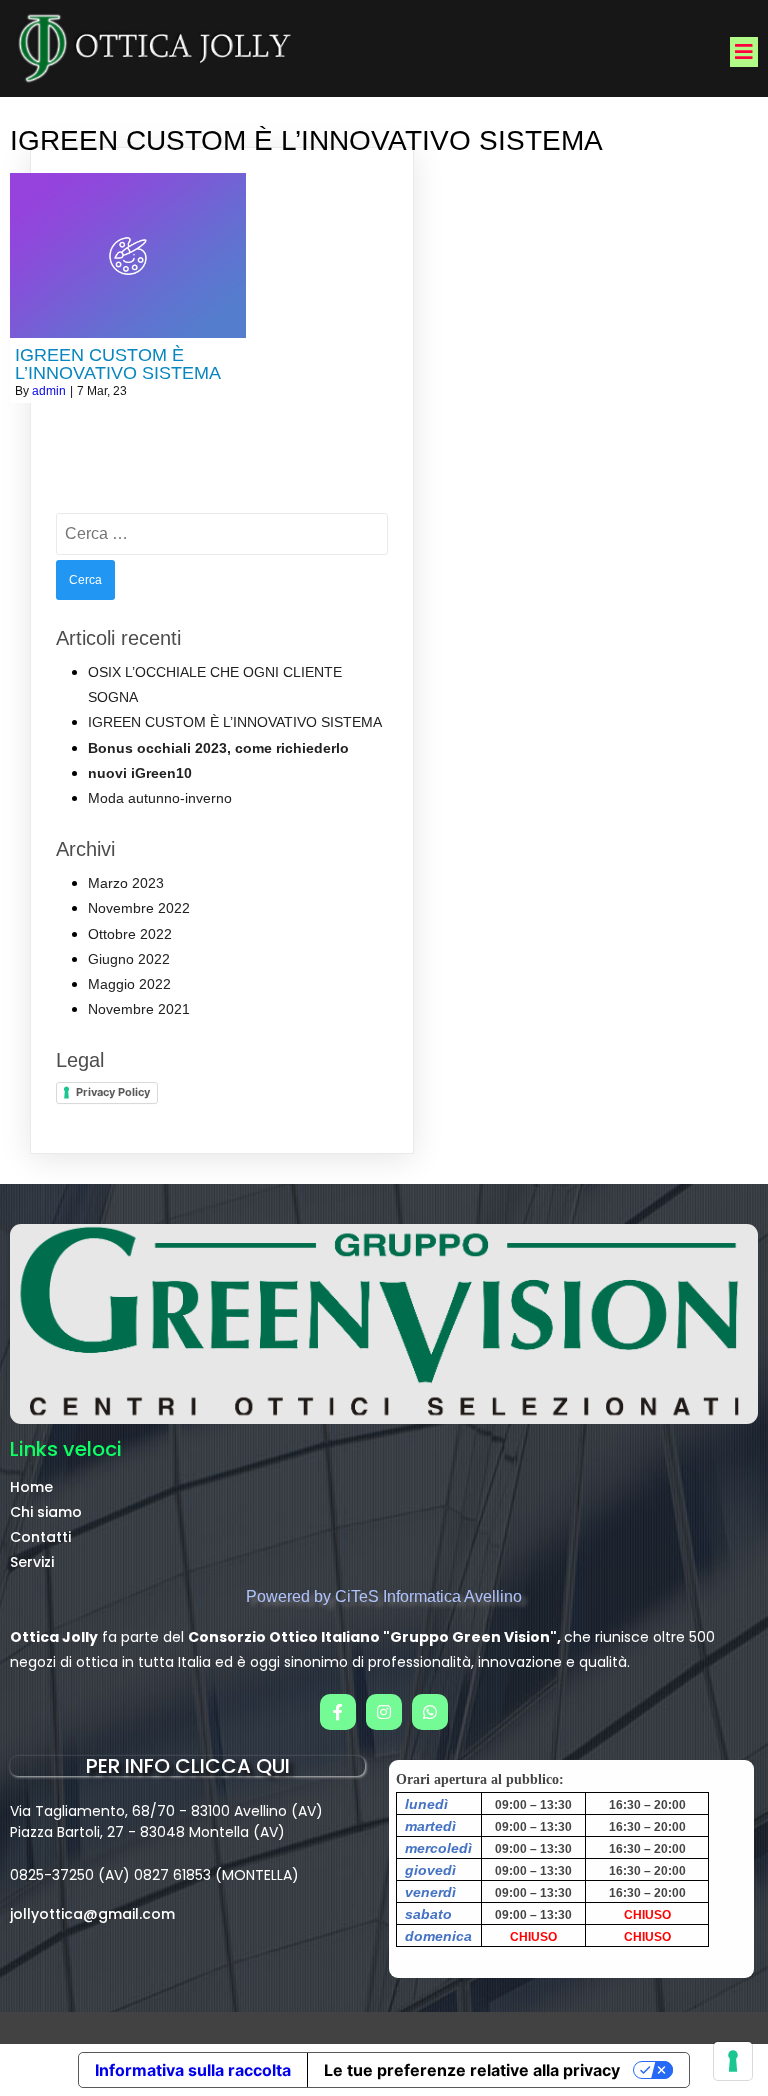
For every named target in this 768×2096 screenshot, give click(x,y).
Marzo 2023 (126, 883)
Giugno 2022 (129, 959)
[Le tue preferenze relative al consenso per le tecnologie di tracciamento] (733, 2061)
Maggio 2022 (129, 984)
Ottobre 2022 (130, 934)
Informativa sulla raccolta (193, 2070)
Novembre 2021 (139, 1009)
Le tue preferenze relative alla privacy (472, 2070)
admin (49, 391)
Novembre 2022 (139, 908)
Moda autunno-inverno (160, 798)
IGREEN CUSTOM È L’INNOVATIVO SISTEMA (237, 722)
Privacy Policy (113, 1092)
